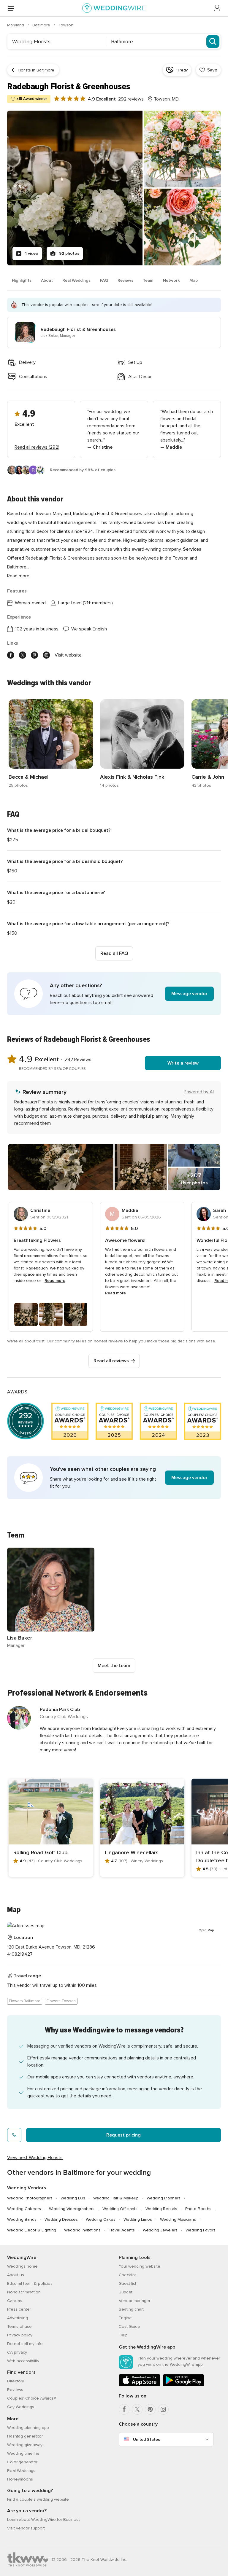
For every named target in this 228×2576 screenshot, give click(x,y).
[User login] (217, 8)
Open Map (206, 1930)
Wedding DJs (73, 2198)
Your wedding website (140, 2266)
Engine (125, 2318)
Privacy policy (20, 2335)
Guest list (128, 2283)
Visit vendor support (26, 2528)
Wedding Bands (22, 2219)
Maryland (16, 25)
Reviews (125, 280)
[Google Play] (183, 2385)
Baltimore (42, 25)
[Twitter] (137, 2409)
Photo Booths (198, 2209)
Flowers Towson (61, 2001)
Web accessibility (23, 2361)
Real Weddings (76, 280)
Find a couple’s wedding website (38, 2499)
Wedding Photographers (30, 2198)
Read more (18, 576)
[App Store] (140, 2385)
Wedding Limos (138, 2219)
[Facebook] (124, 2409)
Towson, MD (166, 99)
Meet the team (114, 1666)
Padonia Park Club (60, 1710)
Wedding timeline (23, 2453)
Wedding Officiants (120, 2209)
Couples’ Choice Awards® (31, 2398)
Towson (66, 25)
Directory (16, 2381)
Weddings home (22, 2266)
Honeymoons (20, 2479)
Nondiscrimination (24, 2292)
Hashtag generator (25, 2436)
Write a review (183, 1063)
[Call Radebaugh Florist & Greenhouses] (14, 2135)
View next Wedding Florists (35, 2158)
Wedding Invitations (82, 2230)
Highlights (22, 280)
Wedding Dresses (61, 2219)
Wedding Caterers (24, 2209)
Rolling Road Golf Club (41, 1852)
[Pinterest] (150, 2409)
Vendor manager (134, 2301)
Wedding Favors (201, 2230)
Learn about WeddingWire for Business (44, 2520)
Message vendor (189, 994)
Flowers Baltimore (25, 2001)
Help (123, 2335)
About (47, 280)
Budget (126, 2292)
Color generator (22, 2462)
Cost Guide (129, 2326)
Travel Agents (122, 2230)
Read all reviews (111, 1361)
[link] (51, 744)
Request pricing (123, 2135)
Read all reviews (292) (37, 447)
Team (148, 280)
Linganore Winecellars (132, 1852)
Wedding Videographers (72, 2209)
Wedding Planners (164, 2198)
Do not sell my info (25, 2344)
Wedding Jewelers (160, 2230)
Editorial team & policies (30, 2283)
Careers (15, 2301)
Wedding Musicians (178, 2219)
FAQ (104, 280)
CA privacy (17, 2352)
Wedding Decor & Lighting (32, 2230)
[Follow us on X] (23, 655)
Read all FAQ (114, 953)
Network (171, 280)
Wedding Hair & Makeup (116, 2198)
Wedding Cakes (101, 2219)
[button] (114, 994)
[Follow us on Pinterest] (34, 655)
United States (147, 2439)
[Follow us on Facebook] (11, 655)
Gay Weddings (21, 2407)
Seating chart (131, 2309)
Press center (19, 2309)
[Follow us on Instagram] (46, 655)
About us (16, 2275)
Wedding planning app (28, 2428)
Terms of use (19, 2326)
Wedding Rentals (161, 2209)
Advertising (18, 2318)
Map (194, 280)
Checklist (127, 2275)
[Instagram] (163, 2409)
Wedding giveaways (26, 2445)
